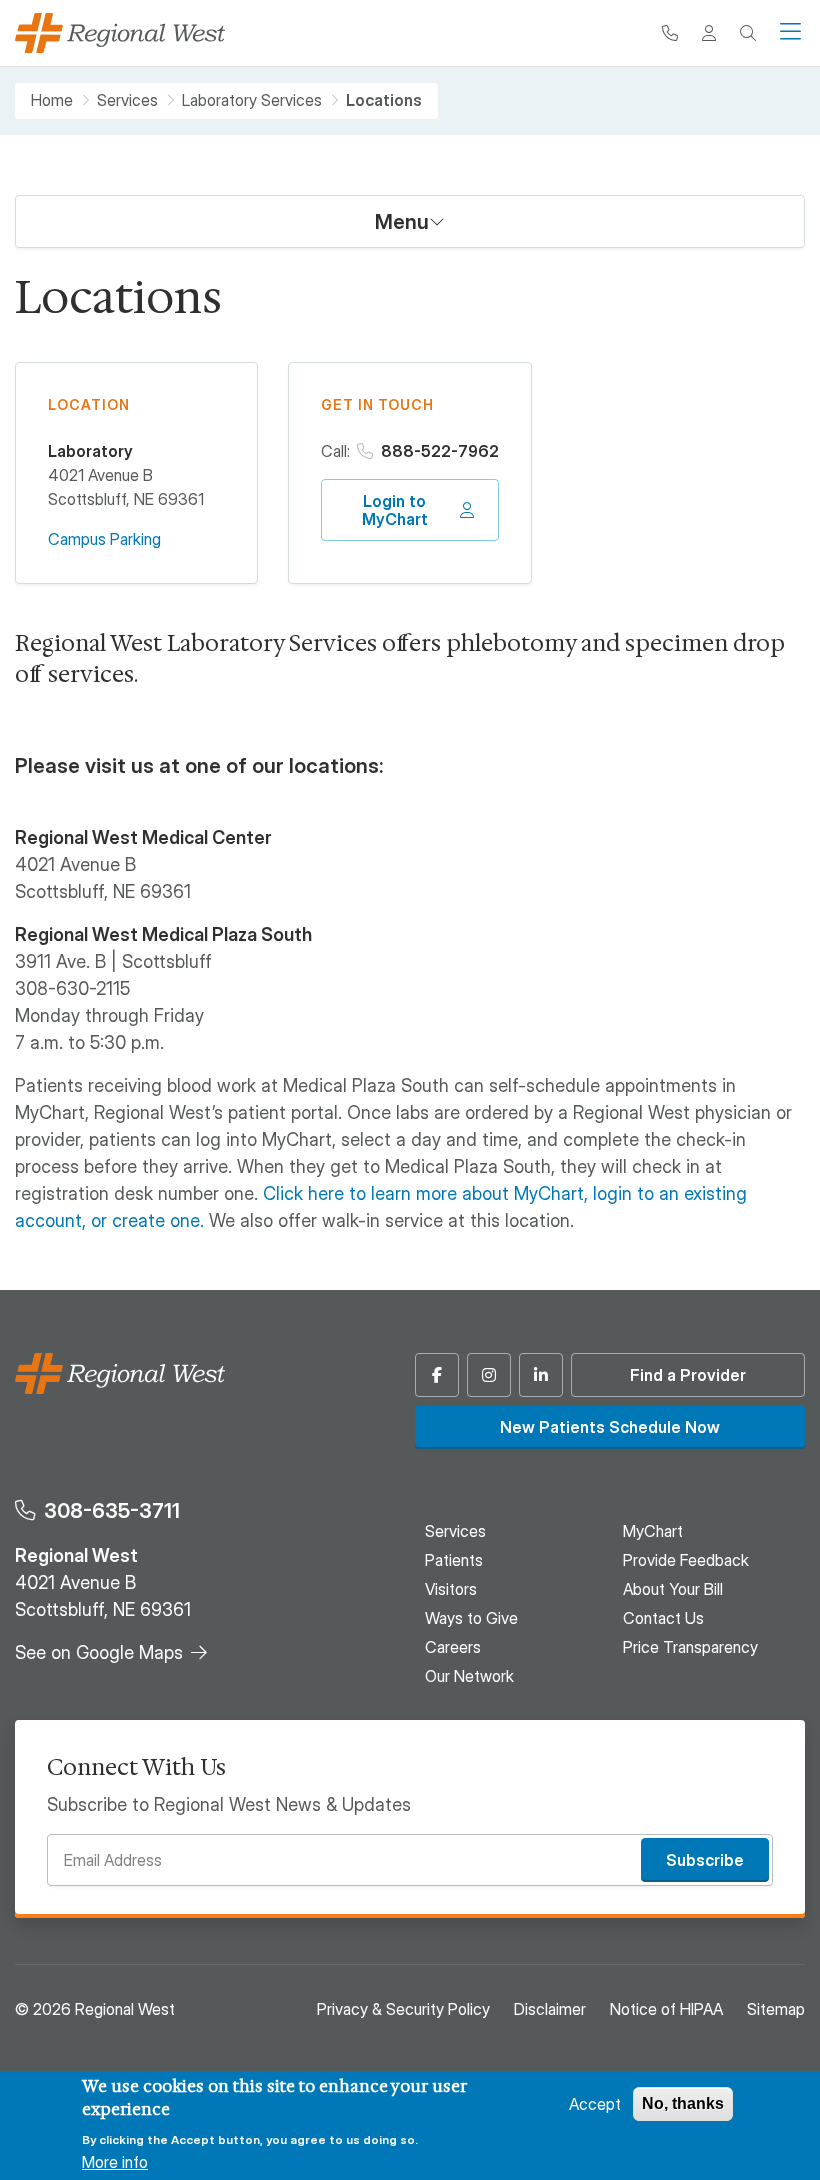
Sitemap (776, 2009)
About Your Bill (673, 1589)
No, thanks (683, 2103)
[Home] (120, 33)
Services (127, 100)
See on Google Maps (99, 1652)
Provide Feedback (686, 1560)
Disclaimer (550, 2009)
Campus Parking (104, 539)
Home (52, 100)
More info (115, 2162)
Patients (454, 1560)
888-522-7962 (440, 451)
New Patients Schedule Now (610, 1427)
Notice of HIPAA (666, 2009)
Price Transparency (690, 1647)
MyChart (653, 1531)
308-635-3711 (112, 1510)
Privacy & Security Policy (403, 2009)
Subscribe (705, 1860)
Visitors (451, 1589)
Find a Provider (688, 1375)
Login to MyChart (395, 510)
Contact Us (663, 1618)
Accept (595, 2104)
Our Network (469, 1676)
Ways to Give (471, 1618)
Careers (453, 1647)
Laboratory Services (252, 100)
